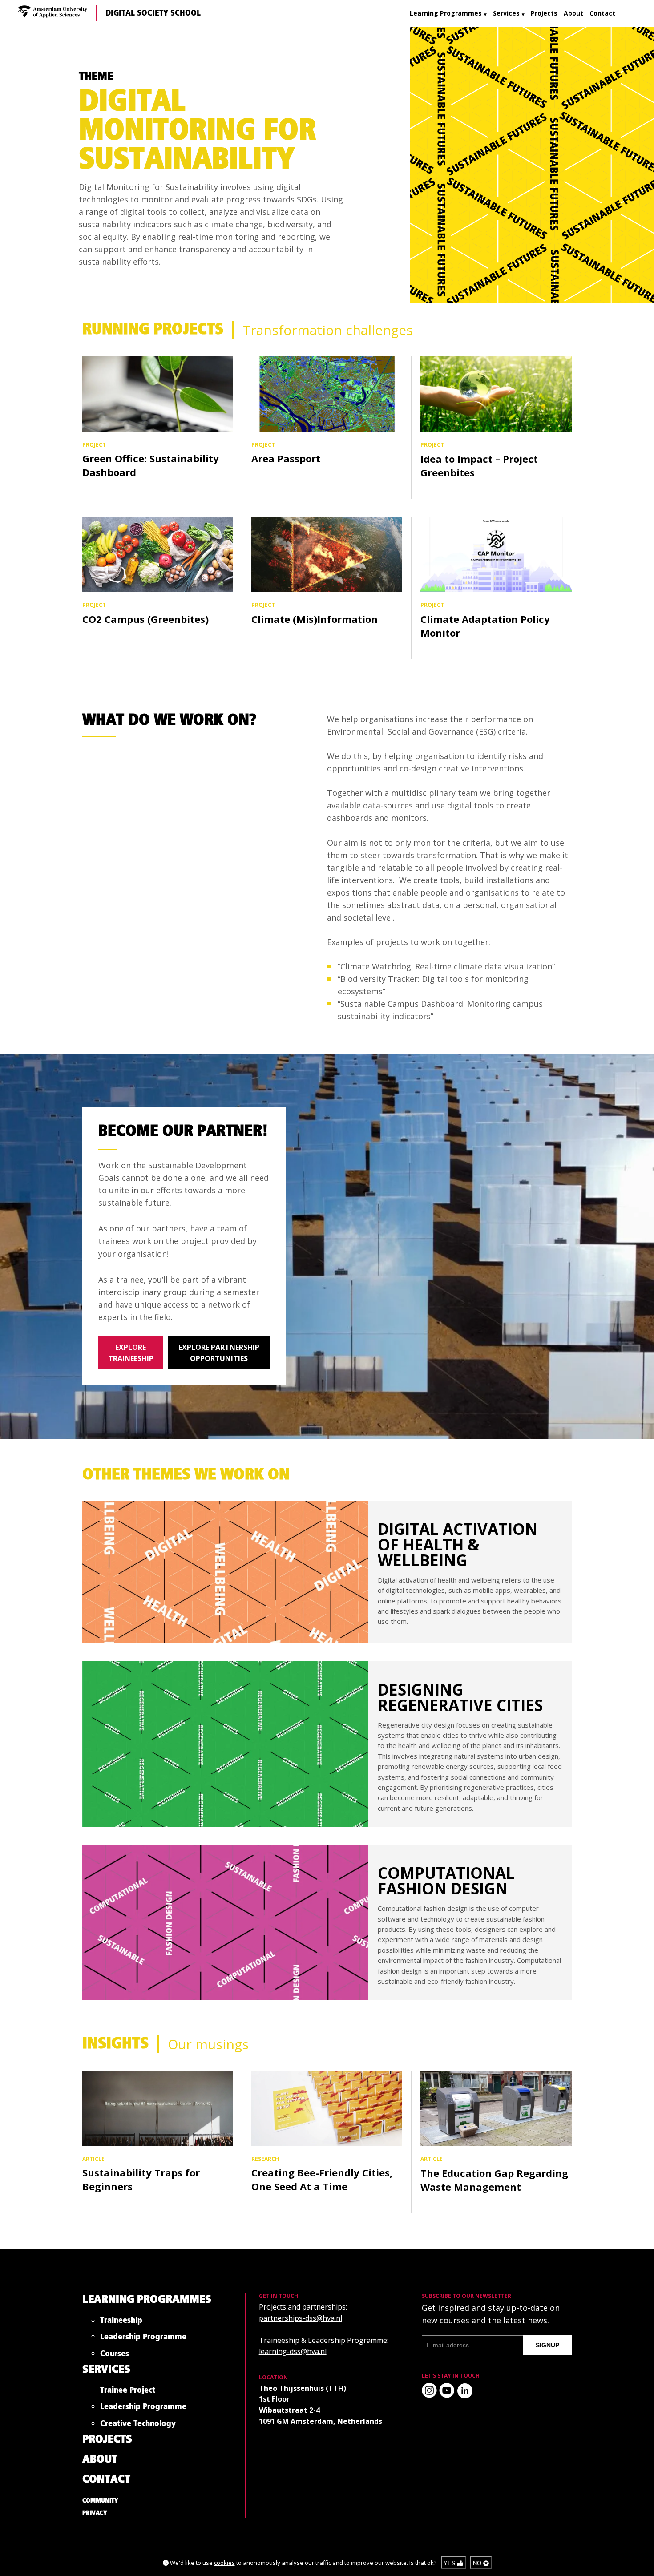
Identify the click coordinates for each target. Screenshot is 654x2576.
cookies (224, 2563)
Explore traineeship (131, 1353)
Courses (115, 2356)
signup (547, 2345)
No (478, 2563)
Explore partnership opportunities (219, 1353)
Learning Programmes (446, 13)
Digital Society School (153, 13)
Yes (450, 2563)
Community (100, 2501)
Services (506, 13)
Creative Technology (138, 2425)
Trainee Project (128, 2392)
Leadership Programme (143, 2339)
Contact (602, 13)
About (573, 13)
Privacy (95, 2513)
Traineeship (121, 2322)
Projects (544, 13)
